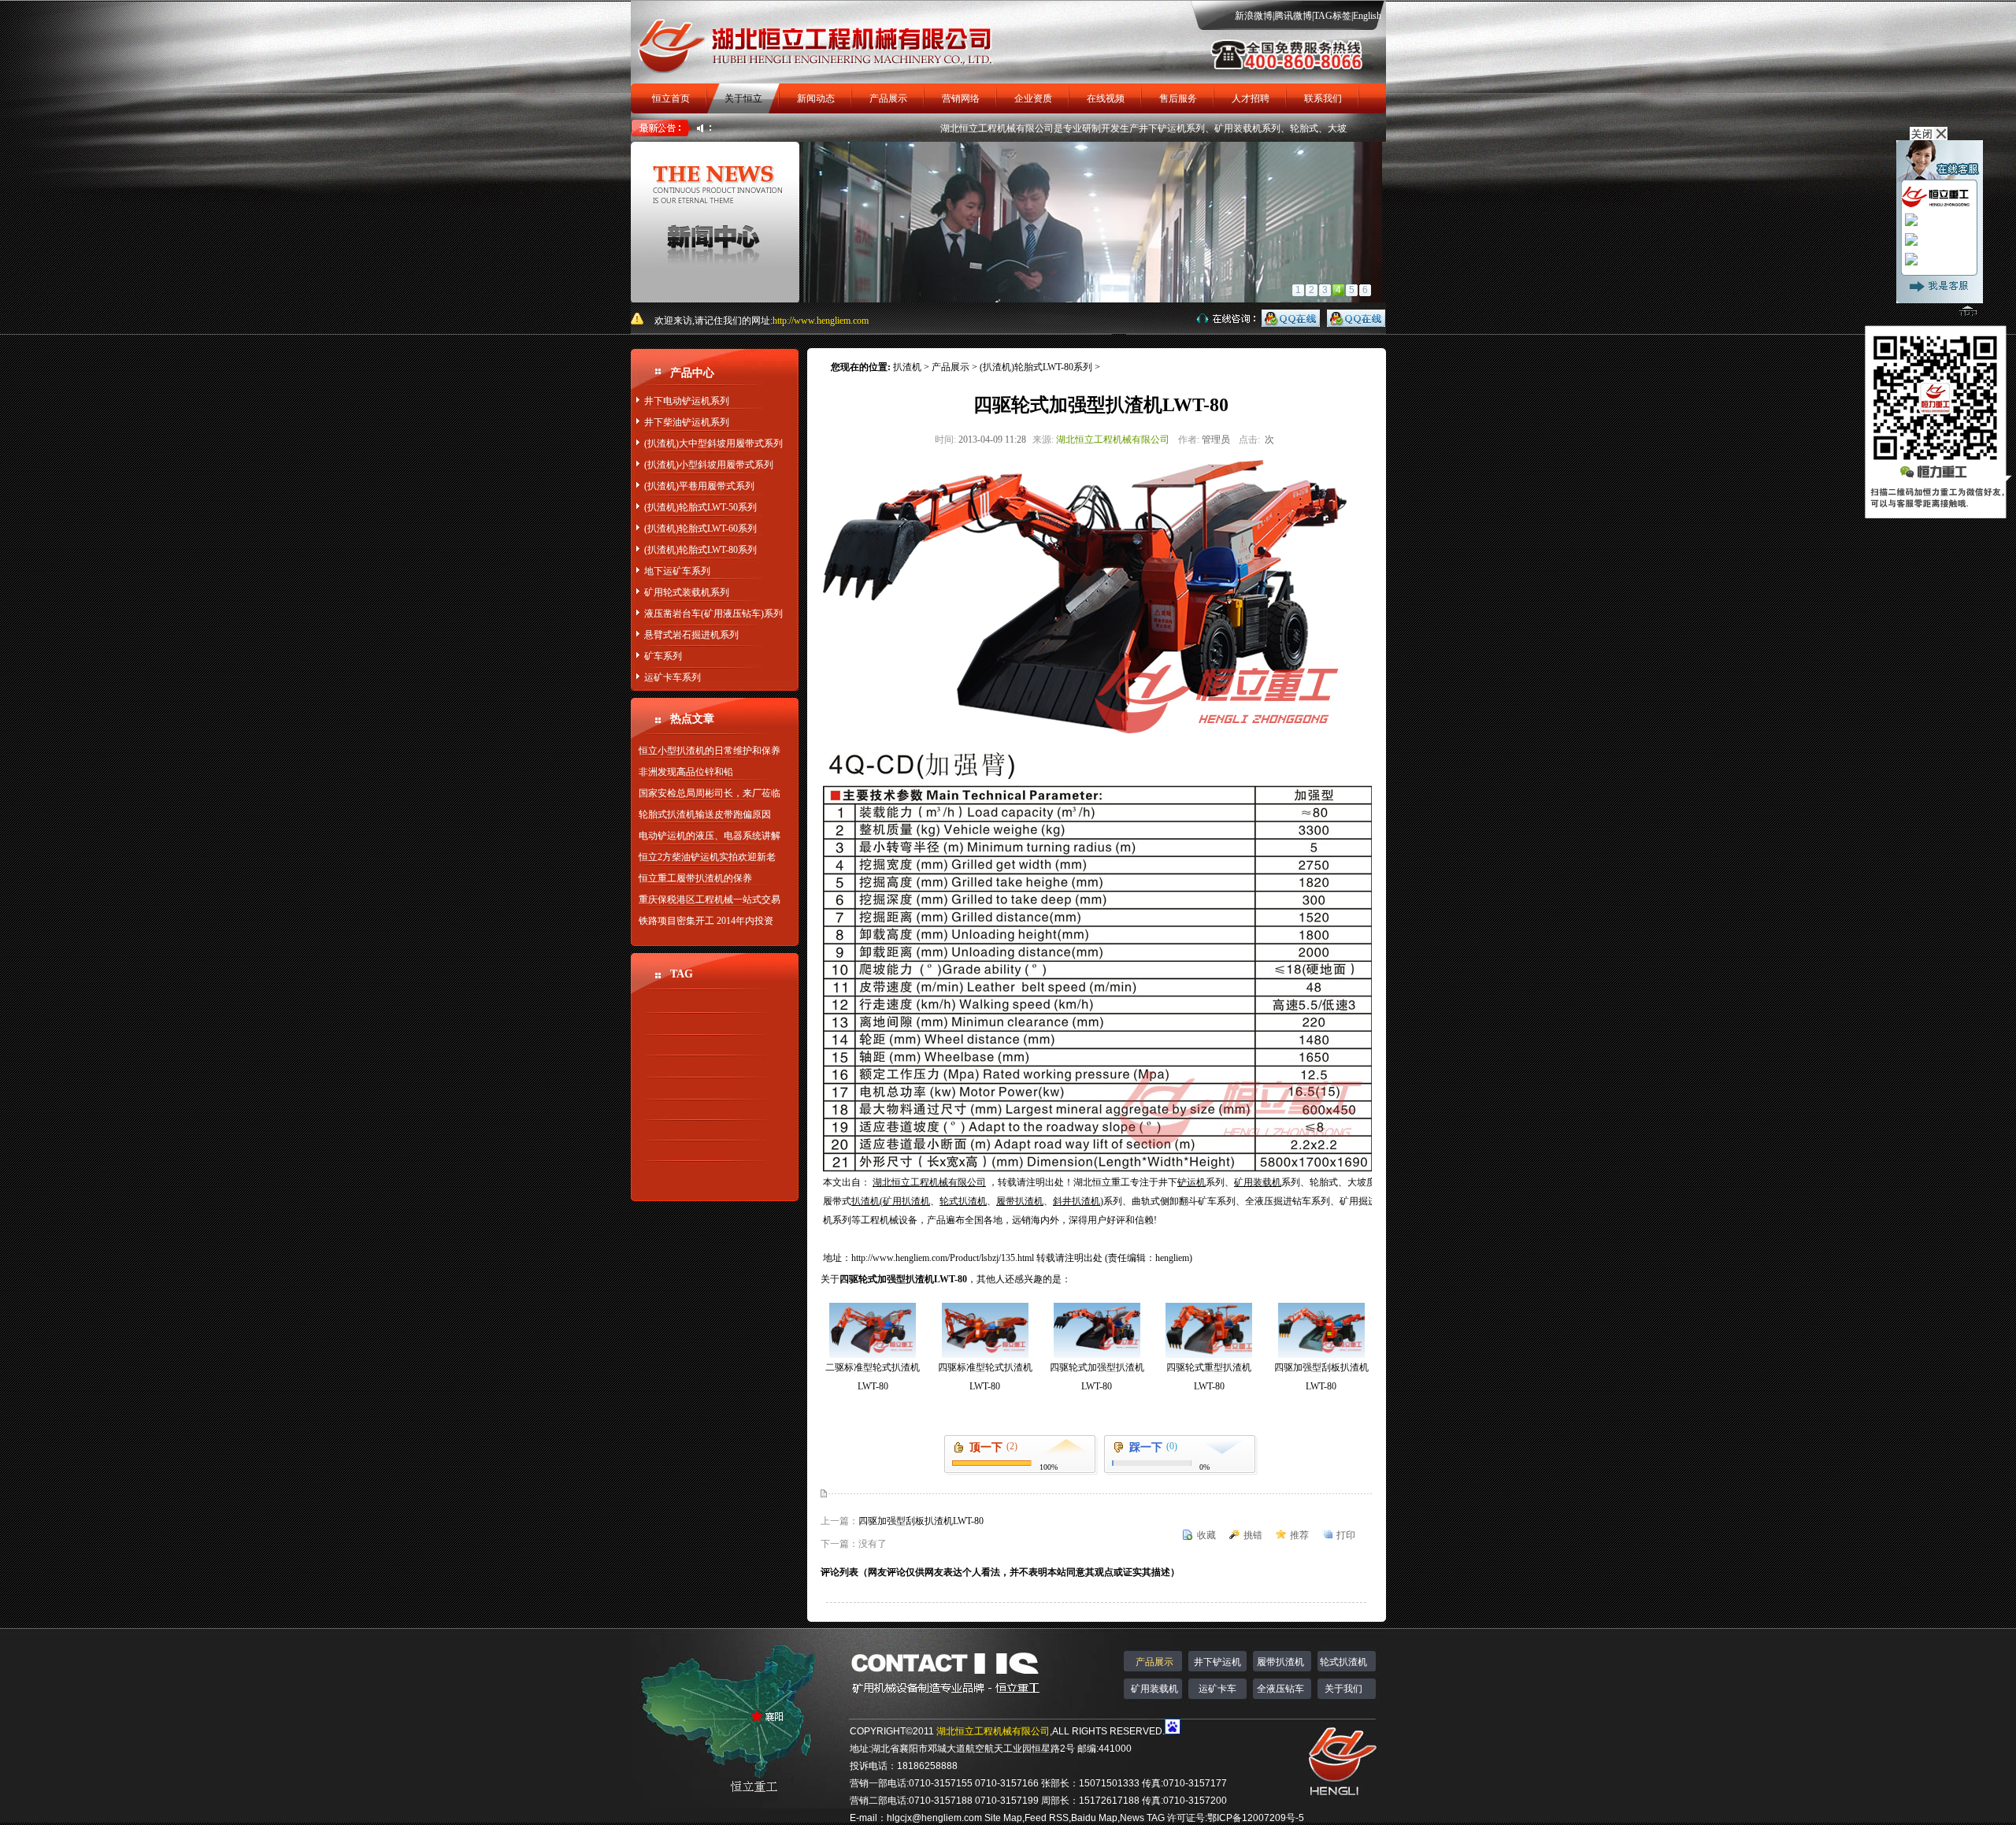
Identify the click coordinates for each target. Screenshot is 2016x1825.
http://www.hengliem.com (821, 321)
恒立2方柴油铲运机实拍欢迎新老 (707, 857)
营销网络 (961, 98)
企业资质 (1033, 98)
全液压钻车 (1280, 1689)
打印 (1346, 1535)
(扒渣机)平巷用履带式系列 (699, 486)
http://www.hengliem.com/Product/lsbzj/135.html (944, 1258)
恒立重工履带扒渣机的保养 (695, 878)
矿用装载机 (1154, 1689)
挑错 (1253, 1535)
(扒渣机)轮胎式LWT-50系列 (700, 507)
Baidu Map (1094, 1818)
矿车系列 (663, 656)
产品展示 (888, 98)
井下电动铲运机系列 (687, 401)
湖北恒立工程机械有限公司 (951, 128)
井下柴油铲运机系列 (687, 422)
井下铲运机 (1217, 1662)
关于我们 (1343, 1689)
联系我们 (1323, 98)
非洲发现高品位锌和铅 (686, 772)
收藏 (1206, 1535)
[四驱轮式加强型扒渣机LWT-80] (1097, 1355)
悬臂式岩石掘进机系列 (691, 635)
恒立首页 (671, 98)
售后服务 (1178, 98)
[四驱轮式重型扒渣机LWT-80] (1209, 1355)
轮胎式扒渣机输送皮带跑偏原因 (705, 814)
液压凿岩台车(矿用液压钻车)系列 (713, 614)
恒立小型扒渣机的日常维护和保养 (710, 751)
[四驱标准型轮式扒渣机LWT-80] (985, 1355)
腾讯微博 (1293, 16)
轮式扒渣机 (1343, 1662)
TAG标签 (1332, 16)
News (1132, 1818)
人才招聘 (1251, 98)
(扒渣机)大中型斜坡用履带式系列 (713, 443)
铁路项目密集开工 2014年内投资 (706, 921)
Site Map (1003, 1818)
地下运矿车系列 (677, 571)
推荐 (1299, 1535)
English (1367, 16)
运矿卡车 (1217, 1689)
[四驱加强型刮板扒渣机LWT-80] (1321, 1355)
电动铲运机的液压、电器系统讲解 (710, 836)
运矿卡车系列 (673, 677)
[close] (1926, 137)
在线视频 (1106, 98)
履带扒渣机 (1280, 1662)
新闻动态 (816, 98)
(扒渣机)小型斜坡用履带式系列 (709, 465)
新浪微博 (1254, 16)
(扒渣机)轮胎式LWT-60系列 (700, 529)
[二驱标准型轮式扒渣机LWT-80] (873, 1355)
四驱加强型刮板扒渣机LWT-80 (921, 1521)
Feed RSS (1047, 1818)
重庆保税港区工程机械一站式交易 (710, 900)
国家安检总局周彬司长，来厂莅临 (710, 793)
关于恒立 (743, 98)
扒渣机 (907, 367)
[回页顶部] (1968, 314)
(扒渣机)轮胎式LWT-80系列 (700, 550)
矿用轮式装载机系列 (687, 592)
